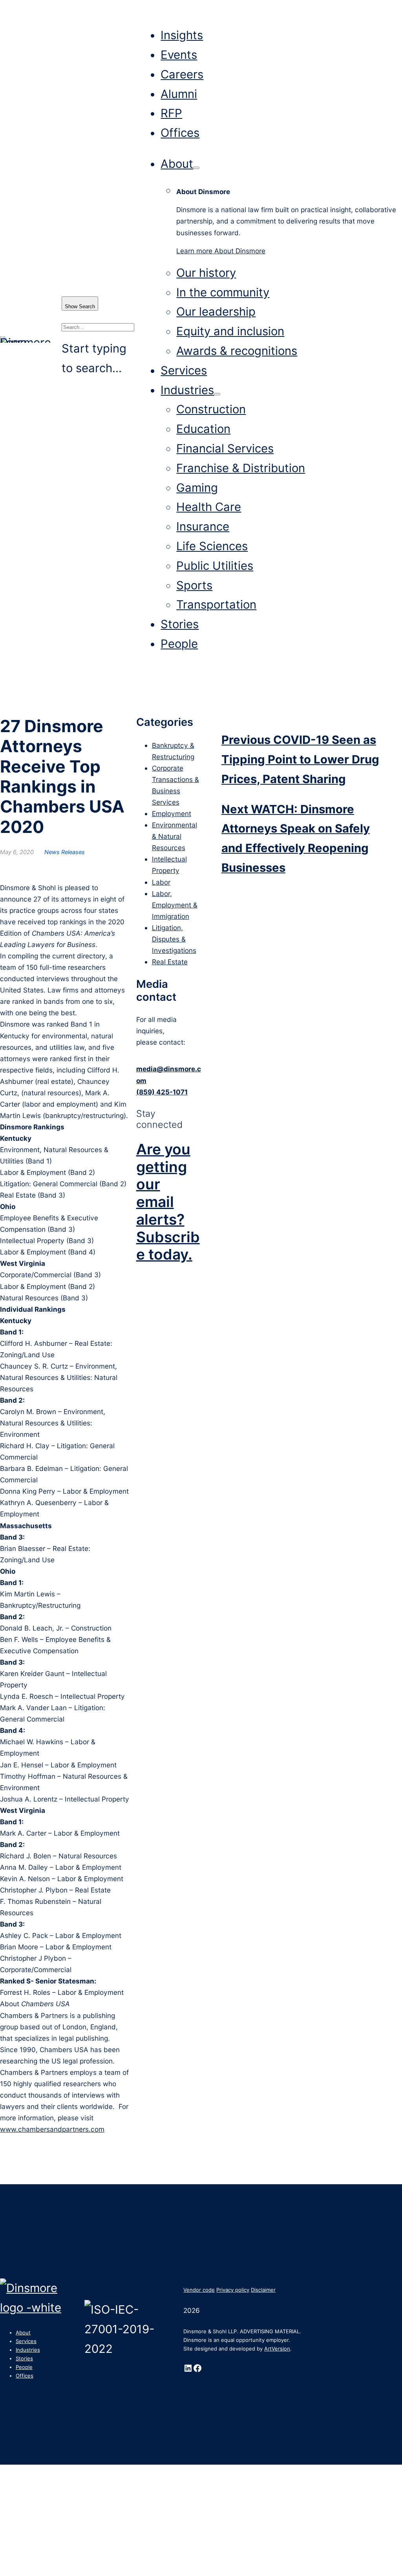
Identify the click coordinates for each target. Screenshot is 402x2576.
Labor (161, 882)
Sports (194, 585)
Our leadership (216, 312)
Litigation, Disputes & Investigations (174, 939)
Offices (180, 133)
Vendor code (199, 2290)
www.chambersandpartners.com (52, 2129)
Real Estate (170, 962)
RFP (171, 113)
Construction (211, 409)
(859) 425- (154, 1092)
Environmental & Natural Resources (175, 836)
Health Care (209, 507)
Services (184, 370)
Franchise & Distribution (241, 468)
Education (203, 429)
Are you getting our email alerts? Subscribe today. (168, 1202)
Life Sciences (212, 546)
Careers (182, 74)
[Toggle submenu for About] (196, 168)
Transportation (216, 604)
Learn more (221, 251)
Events (179, 55)
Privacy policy (233, 2290)
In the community (223, 292)
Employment (172, 814)
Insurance (203, 526)
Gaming (197, 488)
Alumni (179, 94)
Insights (182, 35)
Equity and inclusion (230, 331)
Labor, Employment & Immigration (175, 905)
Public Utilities (215, 566)
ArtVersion (277, 2349)
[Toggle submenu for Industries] (217, 394)
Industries (187, 390)
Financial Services (225, 448)
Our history (206, 273)
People (179, 644)
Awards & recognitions (237, 351)
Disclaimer (263, 2290)
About (177, 164)
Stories (180, 624)
